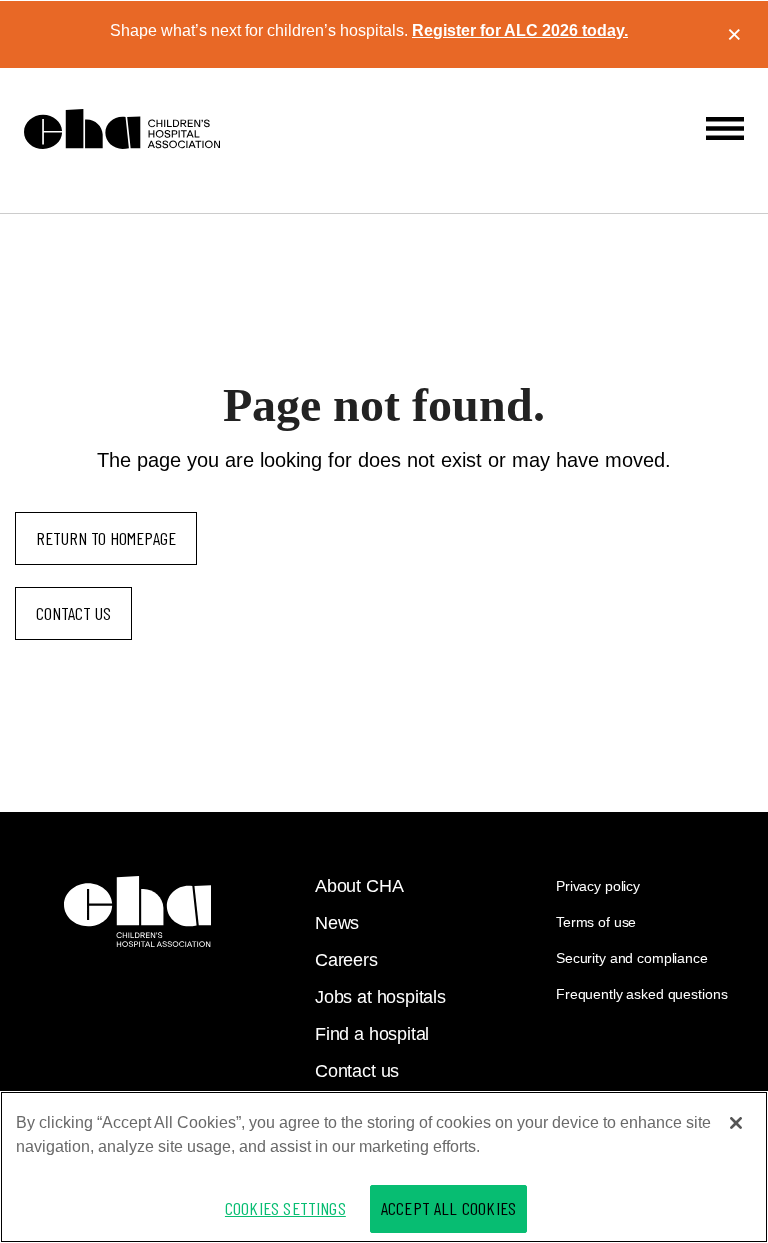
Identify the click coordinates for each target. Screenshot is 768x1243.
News (337, 923)
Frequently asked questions (641, 994)
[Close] (736, 1123)
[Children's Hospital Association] (137, 911)
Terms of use (596, 922)
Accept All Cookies (448, 1208)
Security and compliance (632, 958)
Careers (346, 960)
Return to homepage (106, 538)
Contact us (73, 613)
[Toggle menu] (725, 128)
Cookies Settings (285, 1208)
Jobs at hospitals (380, 997)
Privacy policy (598, 886)
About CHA (359, 886)
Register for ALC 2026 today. (520, 30)
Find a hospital (372, 1034)
